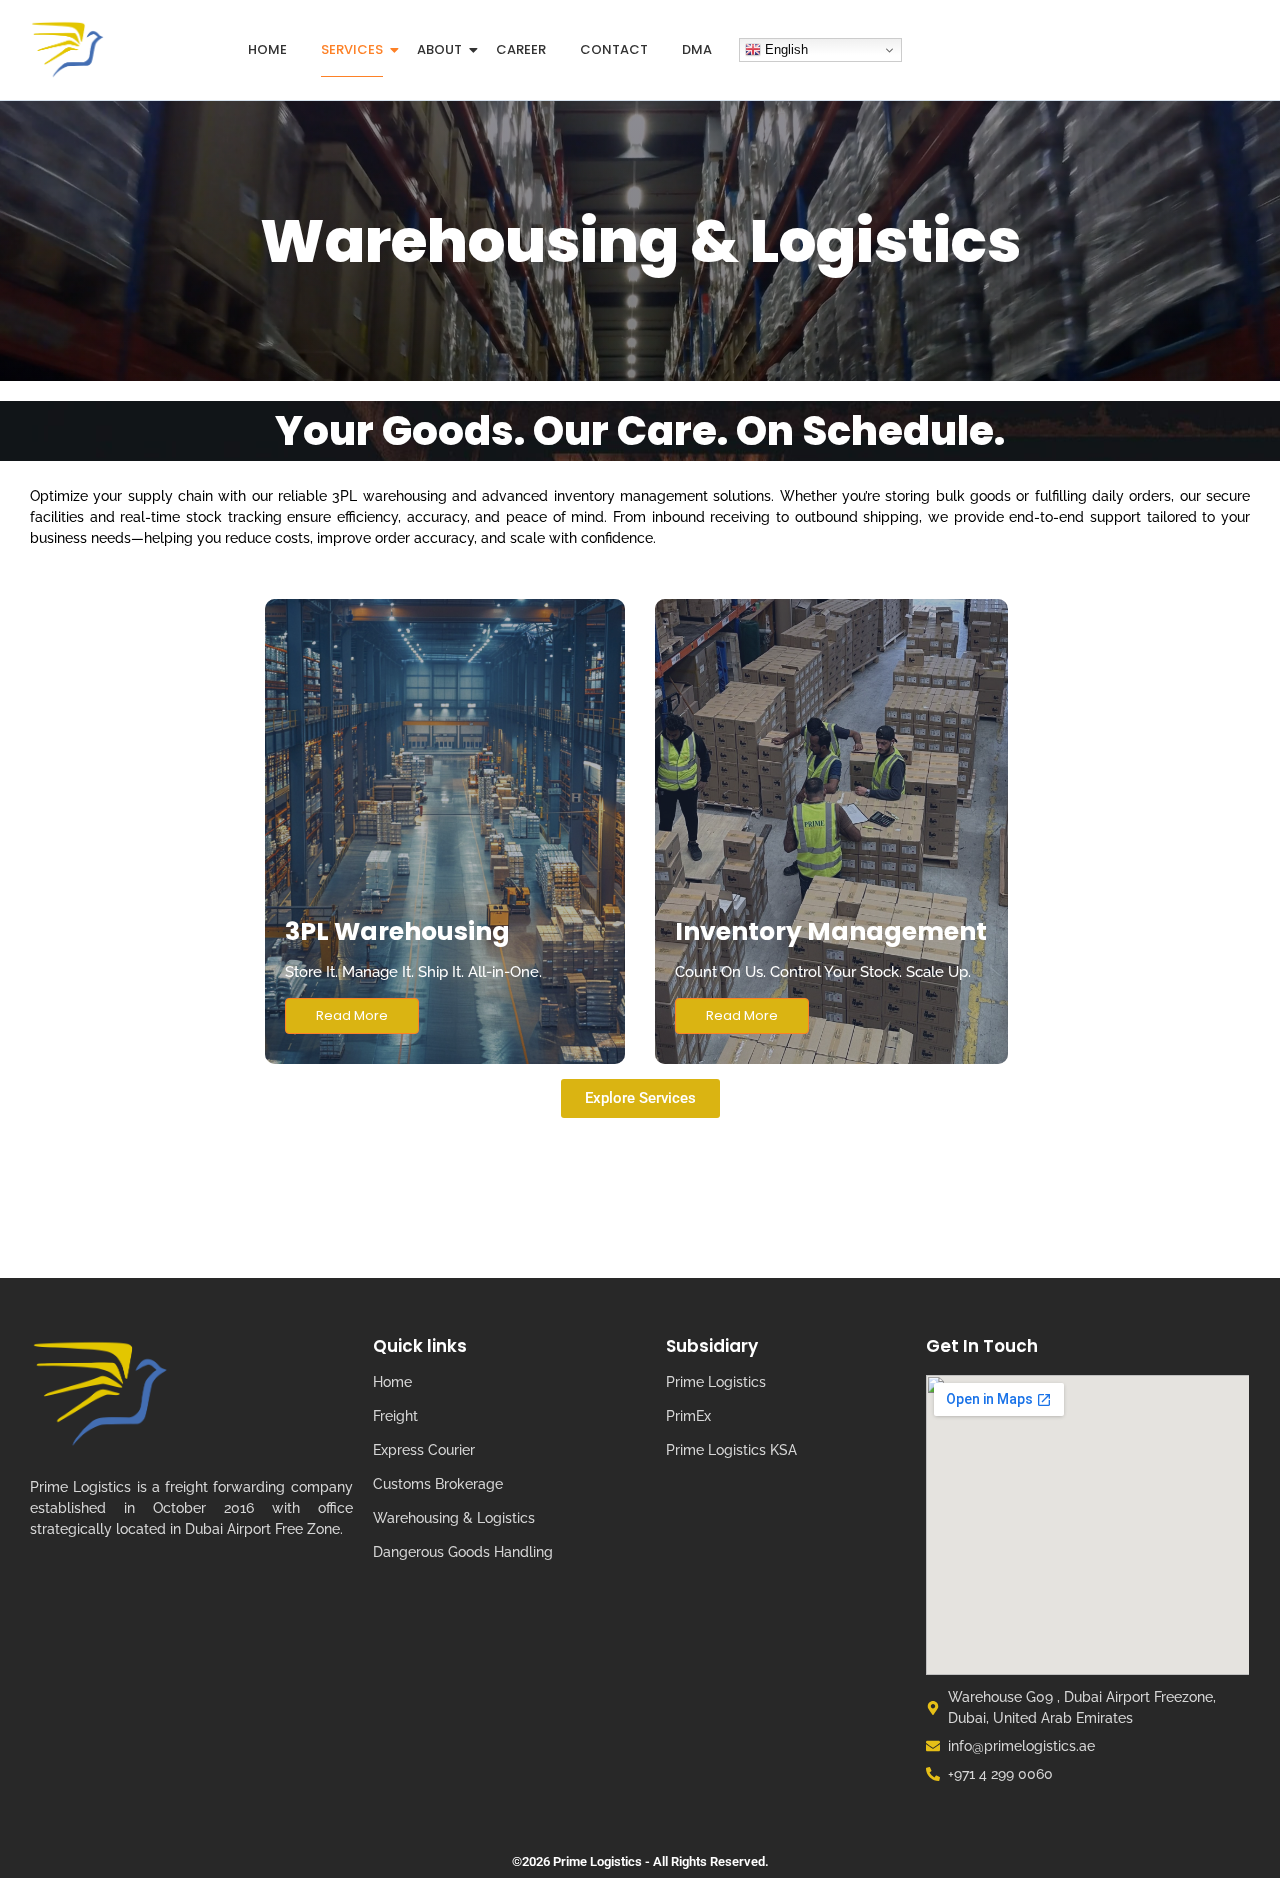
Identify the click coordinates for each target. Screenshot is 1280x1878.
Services (352, 49)
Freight (395, 1416)
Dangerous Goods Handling (463, 1552)
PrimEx (688, 1416)
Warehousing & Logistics (454, 1518)
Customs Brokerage (438, 1484)
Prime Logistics (716, 1382)
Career (521, 49)
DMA (697, 49)
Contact (614, 49)
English (784, 49)
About (439, 49)
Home (267, 49)
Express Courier (424, 1450)
